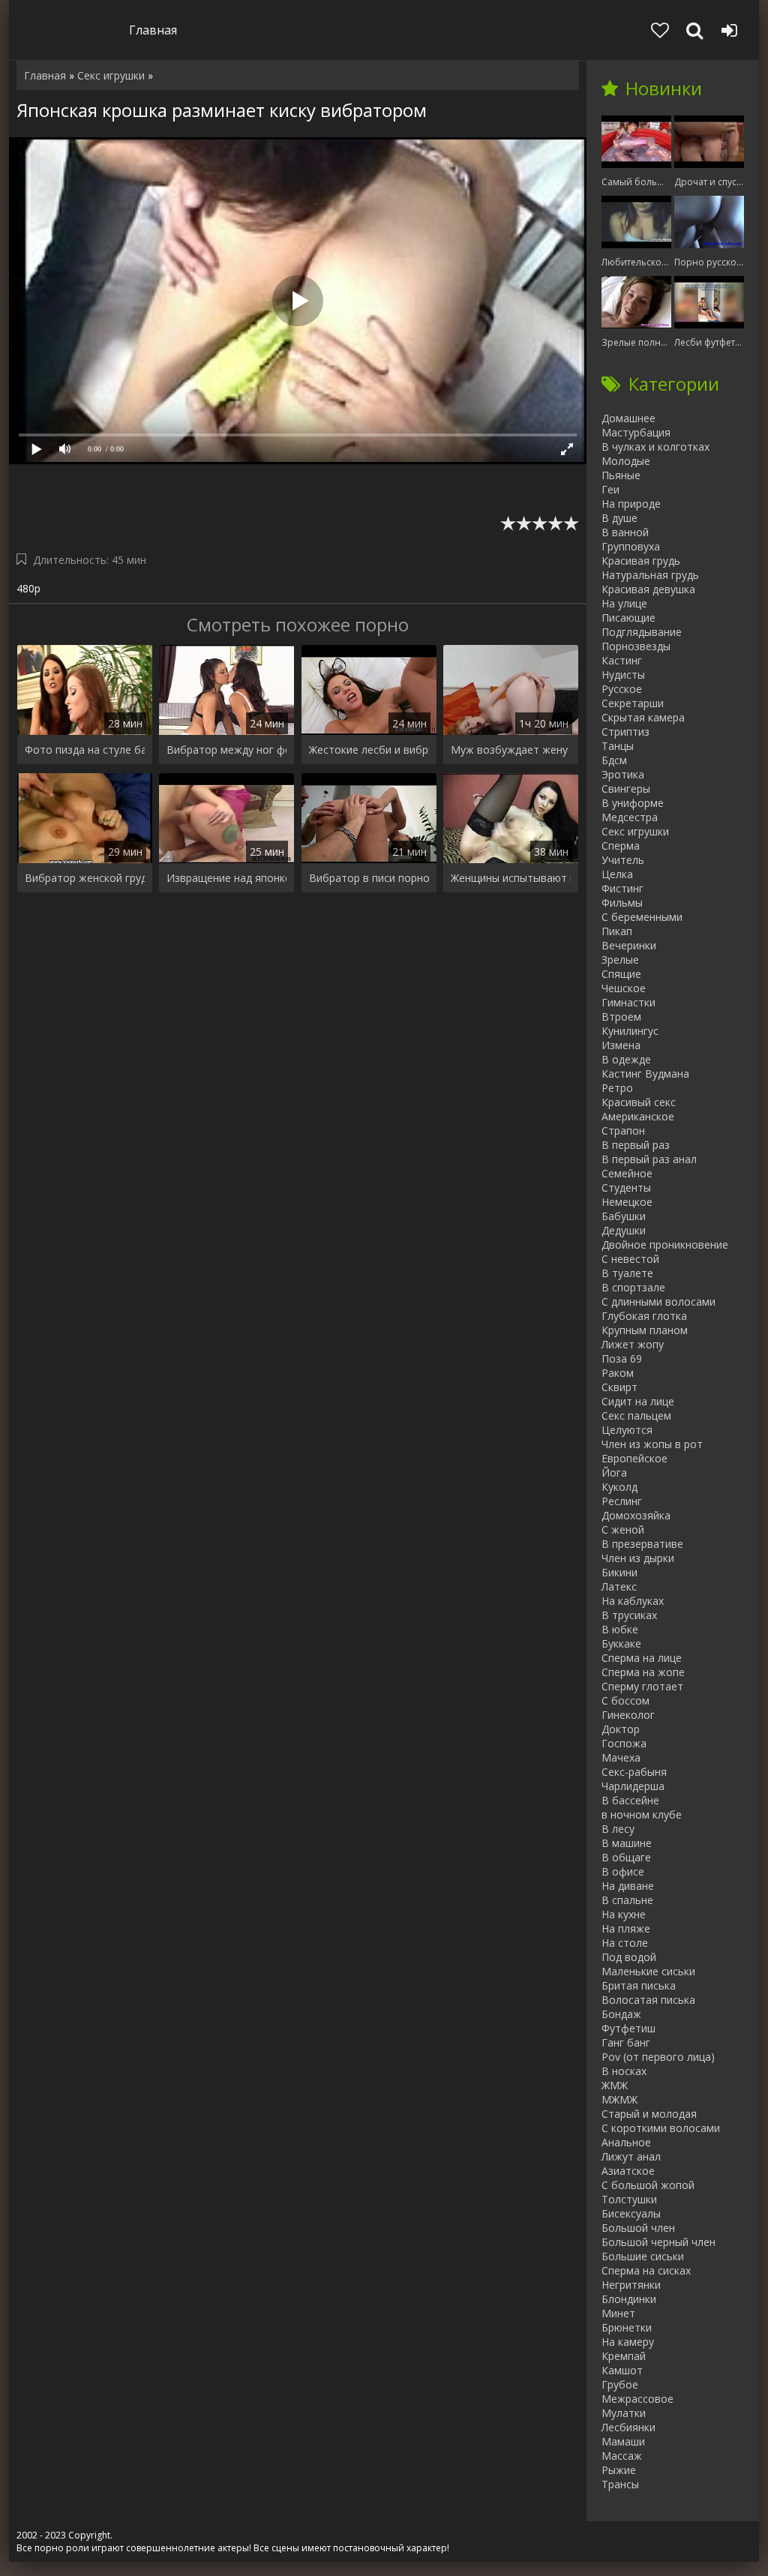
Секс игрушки (635, 831)
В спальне (627, 1900)
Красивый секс (639, 1102)
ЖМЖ (615, 2085)
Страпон (623, 1131)
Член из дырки (638, 1558)
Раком (618, 1373)
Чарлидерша (633, 1786)
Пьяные (621, 475)
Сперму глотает (642, 1686)
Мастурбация (636, 432)
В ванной (625, 532)
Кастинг (622, 660)
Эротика (623, 774)
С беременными (642, 917)
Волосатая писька (648, 2000)
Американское (638, 1116)
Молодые (626, 461)
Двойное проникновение (665, 1245)
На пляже (626, 1928)
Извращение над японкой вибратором (226, 878)
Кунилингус (630, 1031)
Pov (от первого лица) (658, 2057)
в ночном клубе (642, 1814)
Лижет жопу (633, 1344)
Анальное (626, 2142)
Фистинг (622, 888)
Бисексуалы (631, 2213)
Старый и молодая (649, 2114)
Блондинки (629, 2299)
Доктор (621, 1729)
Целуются (627, 1430)
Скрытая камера (643, 717)
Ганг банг (626, 2042)
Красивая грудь (641, 561)
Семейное (627, 1173)
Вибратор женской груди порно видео (85, 878)
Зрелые (620, 960)
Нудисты (623, 675)
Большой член (638, 2228)
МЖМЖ (619, 2099)
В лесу (618, 1829)
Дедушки (624, 1230)
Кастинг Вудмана (645, 1074)
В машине (627, 1843)
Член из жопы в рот (652, 1444)
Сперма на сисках (646, 2270)
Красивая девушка (648, 589)
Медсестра (630, 817)
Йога (614, 1472)
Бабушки (624, 1216)
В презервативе (642, 1544)
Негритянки (631, 2285)
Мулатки (624, 2413)
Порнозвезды (636, 646)
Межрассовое (637, 2399)
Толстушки (629, 2199)
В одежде (626, 1059)
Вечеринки (629, 945)
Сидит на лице (638, 1401)
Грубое (620, 2384)
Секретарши (633, 703)
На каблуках (633, 1601)
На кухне (624, 1914)
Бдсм (614, 760)
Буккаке (621, 1643)
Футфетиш (628, 2028)
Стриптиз (625, 732)
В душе (619, 518)
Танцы (618, 746)
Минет (618, 2313)
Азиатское (628, 2171)
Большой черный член (658, 2242)
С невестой (630, 1259)
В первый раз (636, 1145)
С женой (623, 1529)
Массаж (622, 2456)
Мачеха (621, 1757)
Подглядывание (642, 632)
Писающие (628, 618)
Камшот (622, 2370)
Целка (617, 874)
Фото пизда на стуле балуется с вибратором (85, 750)
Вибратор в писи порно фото (369, 878)
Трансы (620, 2484)
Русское (622, 689)
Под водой (629, 1957)
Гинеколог (628, 1715)
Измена (621, 1045)
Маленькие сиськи (648, 1971)
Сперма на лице (642, 1658)
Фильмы (622, 903)
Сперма (621, 846)
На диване (628, 1886)
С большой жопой (648, 2185)
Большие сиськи (643, 2256)
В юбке (620, 1629)
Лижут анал (631, 2156)
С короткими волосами (661, 2128)
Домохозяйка (636, 1515)
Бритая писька (639, 1985)
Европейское (634, 1458)
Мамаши (623, 2441)
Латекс (619, 1586)
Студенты (626, 1188)
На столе (625, 1943)
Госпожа (624, 1743)
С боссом (625, 1700)
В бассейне (630, 1800)
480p (28, 588)
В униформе (633, 803)
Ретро (617, 1088)
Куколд (619, 1487)
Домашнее (628, 418)
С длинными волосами (658, 1301)
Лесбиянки (628, 2427)
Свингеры (626, 789)
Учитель (623, 860)
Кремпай (624, 2356)
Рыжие (619, 2470)
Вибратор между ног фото (226, 750)
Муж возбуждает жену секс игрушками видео (511, 750)
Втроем (621, 1017)
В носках (624, 2071)
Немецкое (627, 1202)
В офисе (623, 1871)
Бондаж (621, 2014)
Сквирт (619, 1387)
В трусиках (629, 1615)
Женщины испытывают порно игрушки (511, 878)
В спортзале (633, 1287)
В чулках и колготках (655, 447)
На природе (631, 504)
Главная (153, 30)
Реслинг (622, 1501)
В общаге (626, 1857)
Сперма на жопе (643, 1672)
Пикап (617, 931)
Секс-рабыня (634, 1772)
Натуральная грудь (650, 575)
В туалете (627, 1273)
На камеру (628, 2342)
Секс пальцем (636, 1415)
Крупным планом (645, 1330)
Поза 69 (622, 1358)
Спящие (621, 974)
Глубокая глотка (644, 1316)
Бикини (619, 1572)
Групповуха (631, 546)
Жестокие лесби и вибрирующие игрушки (369, 750)
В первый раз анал (649, 1159)
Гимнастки (628, 1002)
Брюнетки (627, 2327)
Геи (610, 489)
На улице (624, 603)
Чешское (624, 988)
